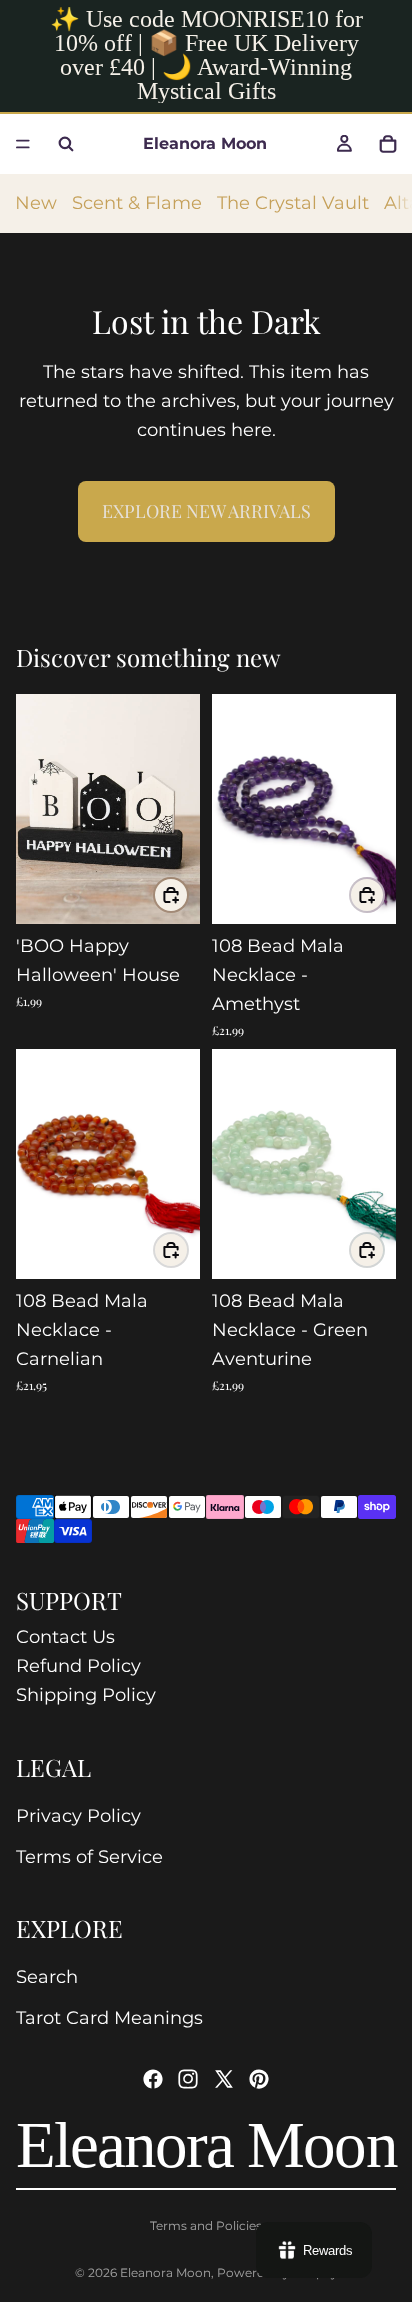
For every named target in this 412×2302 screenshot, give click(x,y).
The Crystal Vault (293, 203)
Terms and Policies (206, 2225)
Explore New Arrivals (206, 511)
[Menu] (23, 144)
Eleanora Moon (165, 2272)
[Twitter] (224, 2079)
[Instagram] (188, 2079)
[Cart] (388, 144)
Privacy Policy (78, 1816)
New (36, 203)
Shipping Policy (86, 1695)
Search (47, 1977)
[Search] (66, 144)
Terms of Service (89, 1857)
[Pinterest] (259, 2079)
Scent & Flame (137, 203)
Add (188, 895)
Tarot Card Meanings (109, 2018)
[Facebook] (153, 2079)
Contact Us (65, 1637)
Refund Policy (78, 1666)
